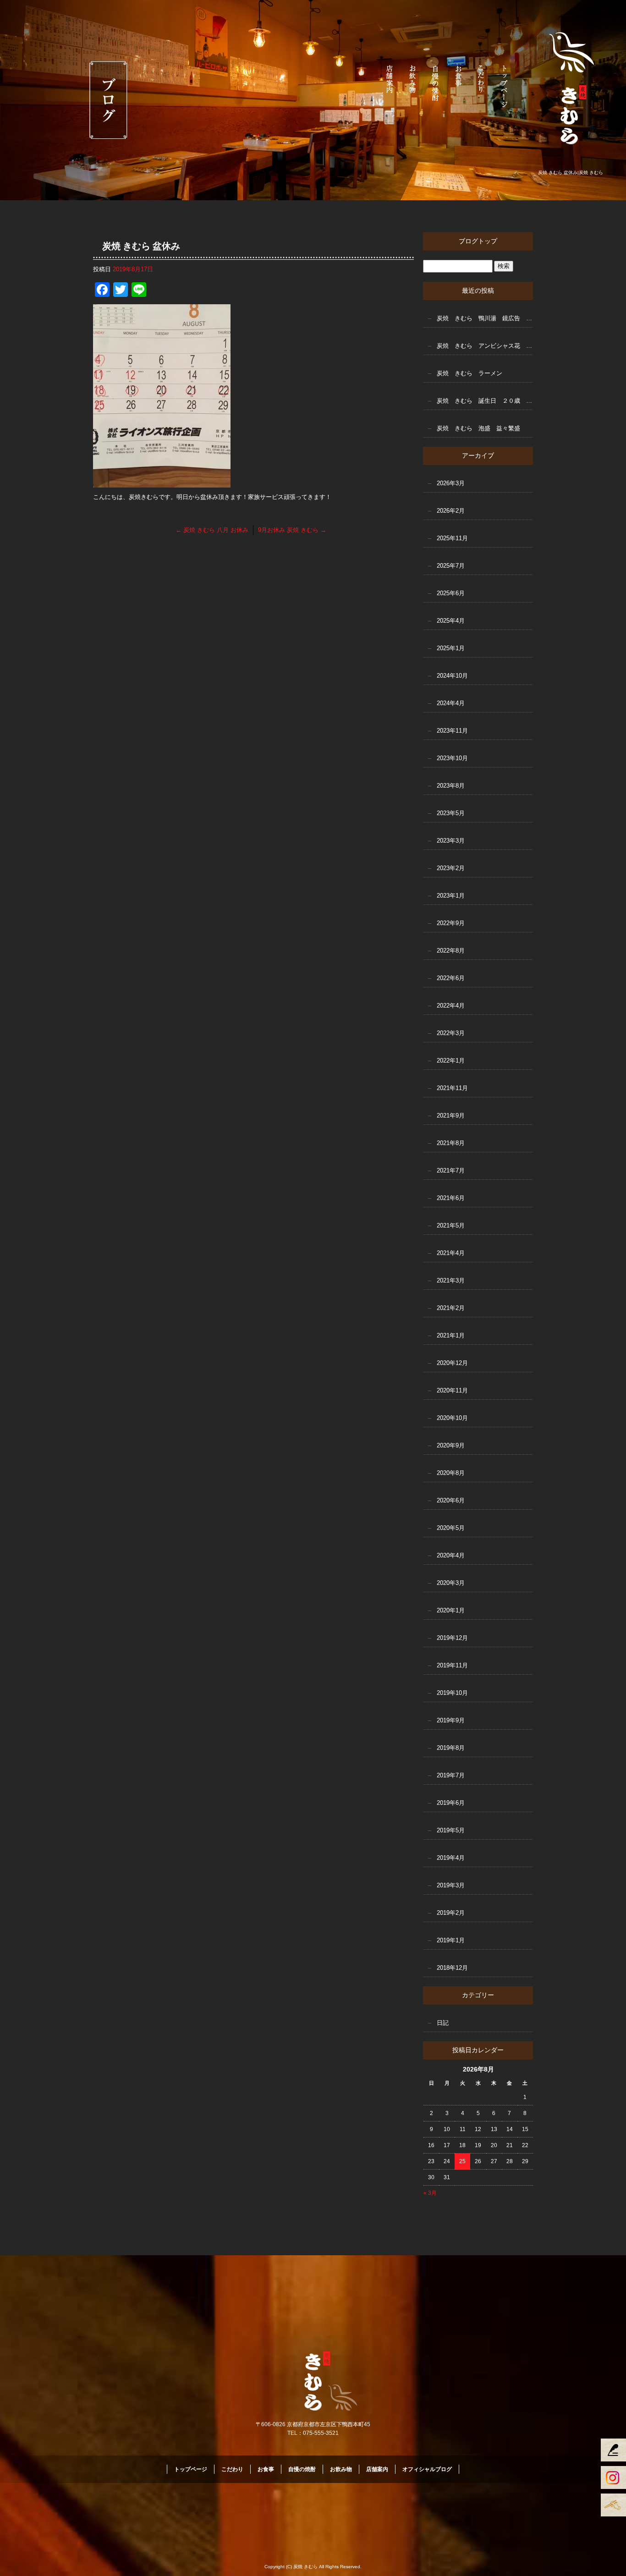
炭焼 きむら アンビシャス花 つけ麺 (485, 346)
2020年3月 (451, 1583)
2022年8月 (451, 951)
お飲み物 (413, 85)
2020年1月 (451, 1610)
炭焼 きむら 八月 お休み (212, 530)
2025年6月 (451, 593)
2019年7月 (451, 1775)
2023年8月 (451, 786)
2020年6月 (451, 1500)
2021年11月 (452, 1088)
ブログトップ (478, 241)
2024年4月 (451, 703)
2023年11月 (452, 731)
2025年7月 (451, 566)
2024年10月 (452, 676)
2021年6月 (451, 1198)
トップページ (505, 85)
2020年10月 (452, 1418)
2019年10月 (452, 1693)
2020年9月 (451, 1445)
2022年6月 (451, 978)
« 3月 (430, 2193)
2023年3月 (451, 841)
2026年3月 (451, 483)
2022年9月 (451, 923)
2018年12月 (452, 1968)
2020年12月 (452, 1363)
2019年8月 (451, 1748)
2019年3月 (451, 1885)
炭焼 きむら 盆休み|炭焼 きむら (571, 173)
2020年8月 (451, 1473)
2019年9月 (451, 1720)
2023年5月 (451, 813)
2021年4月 (451, 1253)
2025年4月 (451, 621)
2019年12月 (452, 1638)
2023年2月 (451, 868)
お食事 (459, 85)
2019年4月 (451, 1858)
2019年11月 (452, 1665)
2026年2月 (451, 511)
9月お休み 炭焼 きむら (292, 530)
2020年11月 (452, 1390)
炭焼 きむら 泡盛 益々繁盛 (478, 428)
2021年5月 (451, 1225)
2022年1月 (451, 1061)
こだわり (482, 85)
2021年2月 (451, 1308)
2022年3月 (451, 1033)
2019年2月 (451, 1913)
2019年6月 (451, 1803)
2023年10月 (452, 758)
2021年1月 (451, 1335)
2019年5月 (451, 1830)
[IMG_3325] (162, 482)
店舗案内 (390, 85)
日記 (443, 2023)
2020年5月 (451, 1528)
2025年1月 (451, 648)
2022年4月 (451, 1006)
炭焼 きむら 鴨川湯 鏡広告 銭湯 (485, 318)
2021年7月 (451, 1170)
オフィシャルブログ (427, 2469)
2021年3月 (451, 1280)
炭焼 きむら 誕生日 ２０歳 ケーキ (485, 401)
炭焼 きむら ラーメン (469, 373)
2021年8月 (451, 1143)
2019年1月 (451, 1940)
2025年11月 (452, 538)
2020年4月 (451, 1555)
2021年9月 (451, 1115)
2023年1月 (451, 896)
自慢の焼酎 (436, 85)
